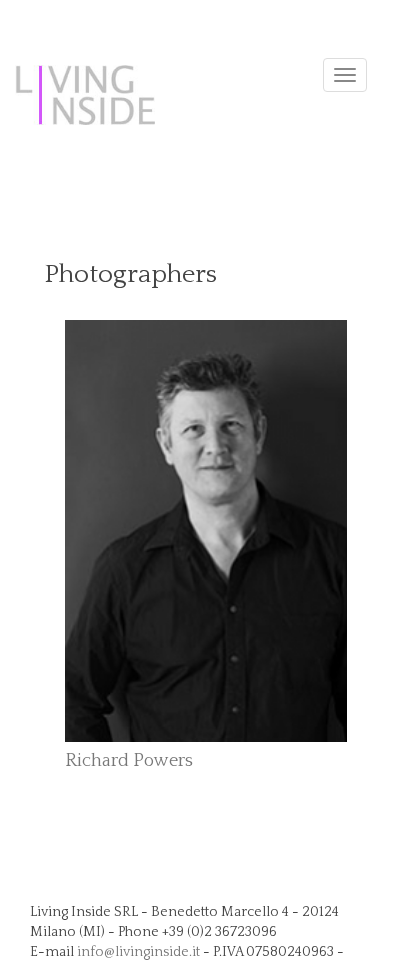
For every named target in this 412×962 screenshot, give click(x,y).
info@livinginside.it (138, 952)
